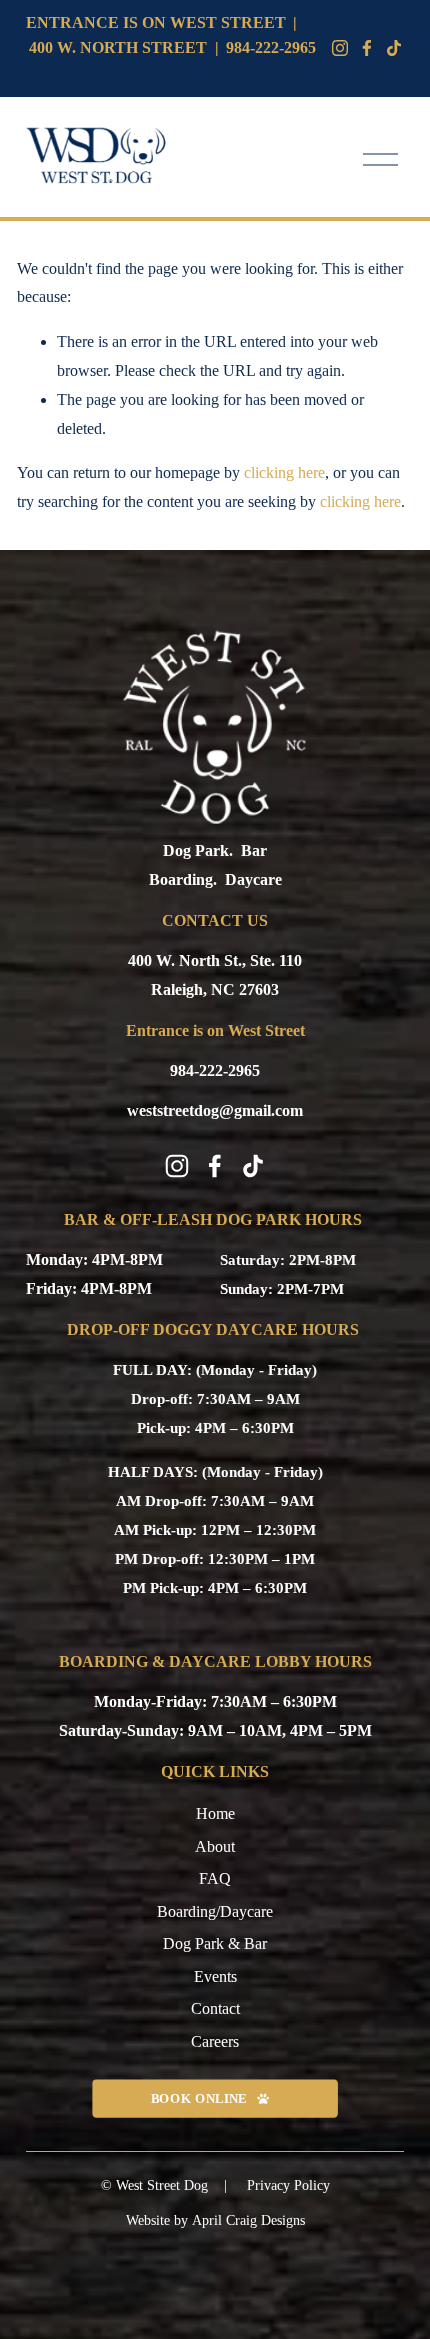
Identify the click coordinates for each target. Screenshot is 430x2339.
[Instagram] (340, 48)
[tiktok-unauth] (394, 48)
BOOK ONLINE (198, 2098)
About (215, 1846)
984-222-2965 (271, 47)
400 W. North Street (118, 47)
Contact (215, 2008)
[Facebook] (367, 48)
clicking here (284, 472)
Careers (215, 2041)
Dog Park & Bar (215, 1943)
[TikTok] (253, 1166)
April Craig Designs (248, 2220)
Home (215, 1813)
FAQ (215, 1878)
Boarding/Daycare (215, 1911)
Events (215, 1976)
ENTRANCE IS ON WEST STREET (156, 22)
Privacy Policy (288, 2185)
